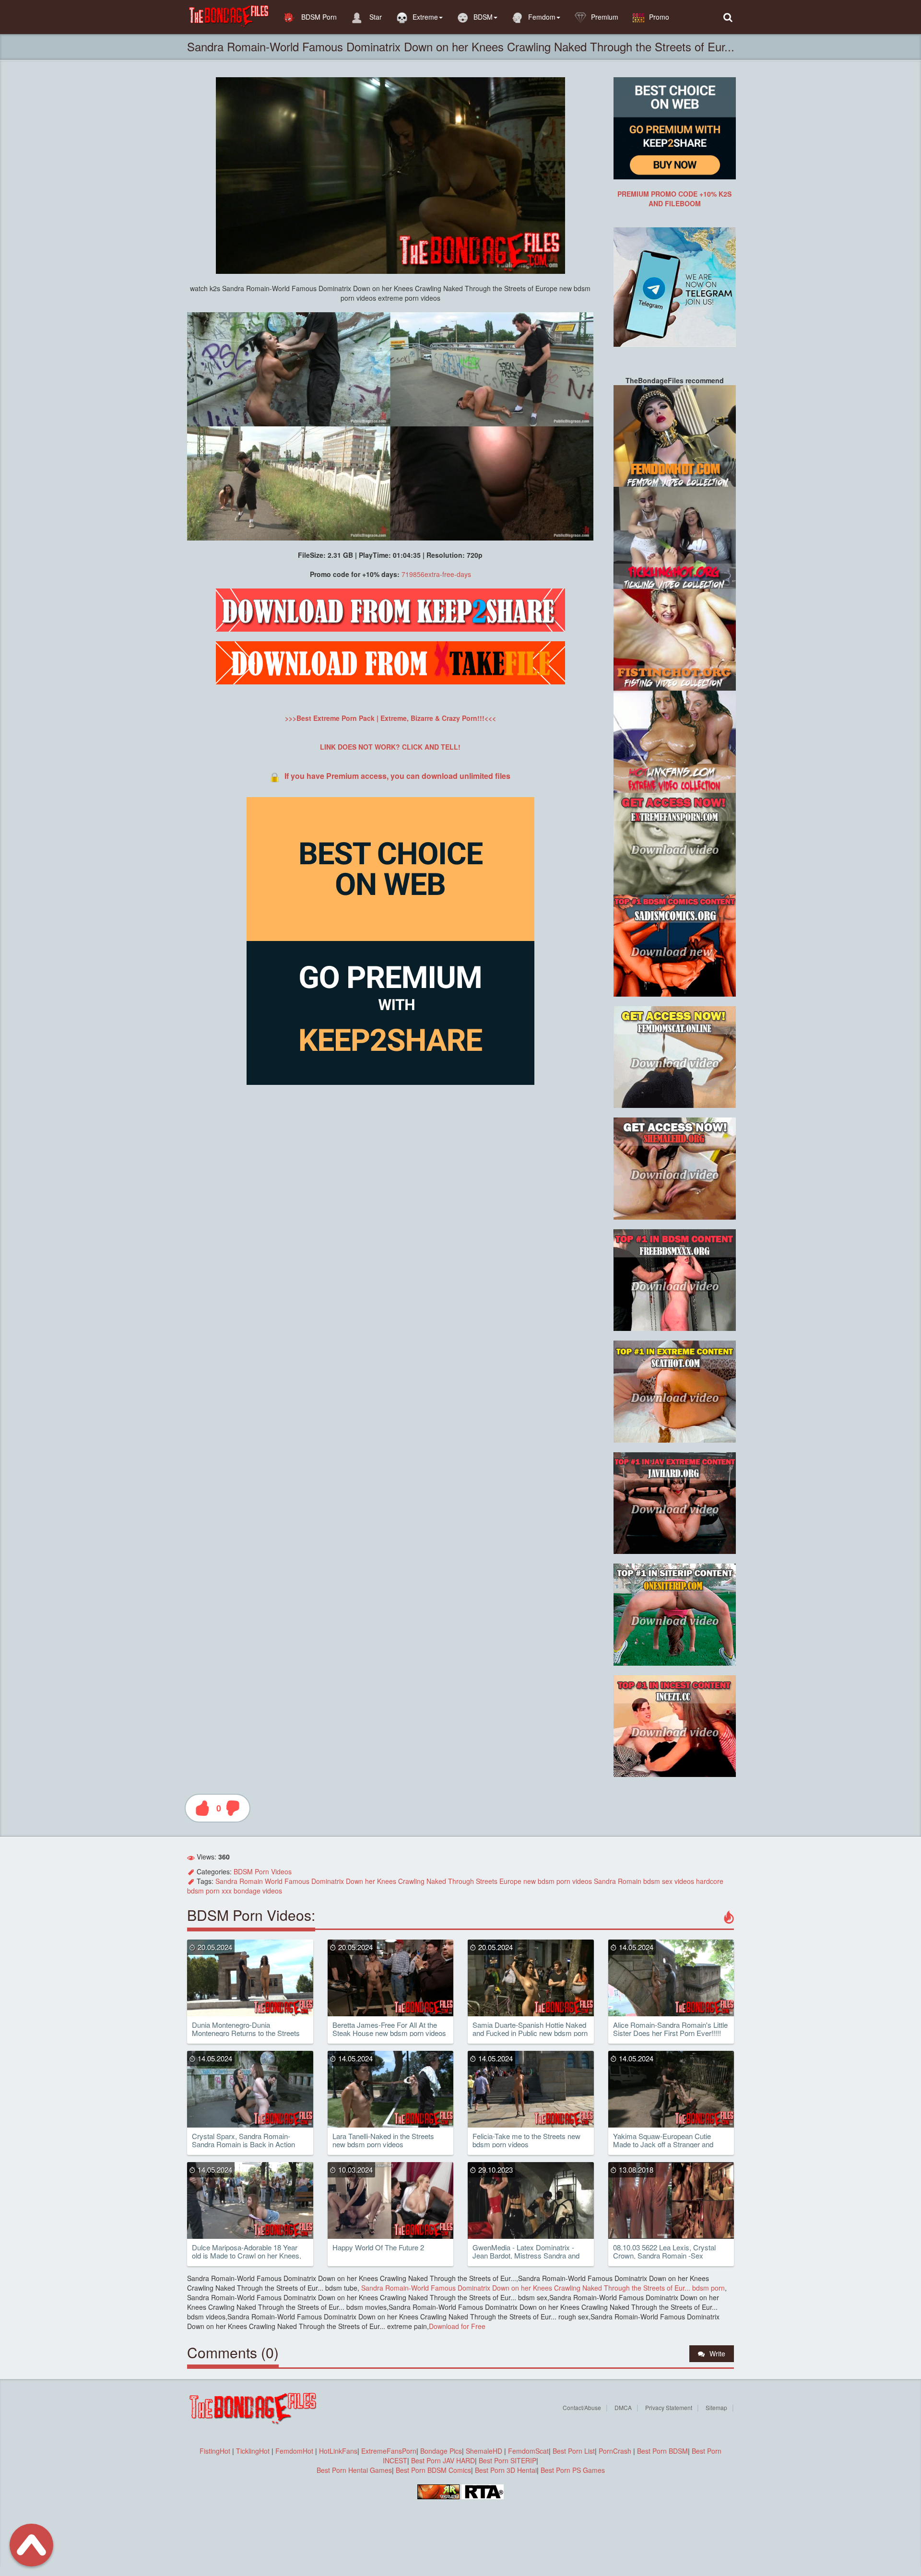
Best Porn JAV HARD (443, 2460)
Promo (659, 17)
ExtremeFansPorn (389, 2451)
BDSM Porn (318, 17)
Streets (487, 1881)
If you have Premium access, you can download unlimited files (397, 776)
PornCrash (616, 2451)
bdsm (546, 1881)
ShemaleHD (484, 2451)
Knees (387, 1881)
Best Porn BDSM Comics (433, 2470)
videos (582, 1881)
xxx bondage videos (252, 1891)
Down (354, 1881)
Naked (436, 1881)
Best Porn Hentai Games (354, 2470)
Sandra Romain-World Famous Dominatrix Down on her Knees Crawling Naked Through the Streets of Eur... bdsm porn (542, 2288)
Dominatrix (328, 1881)
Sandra (226, 1881)
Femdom (542, 17)
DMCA (623, 2407)
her (370, 1881)
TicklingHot (253, 2451)
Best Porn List (574, 2451)
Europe (510, 1881)
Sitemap (716, 2407)
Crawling (411, 1881)
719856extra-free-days (436, 574)
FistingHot (215, 2451)
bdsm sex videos (669, 1881)
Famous (297, 1881)
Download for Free (457, 2326)
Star (375, 17)
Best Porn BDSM (662, 2451)
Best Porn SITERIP (508, 2460)
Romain (251, 1881)
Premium (605, 17)
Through (461, 1881)
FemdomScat (528, 2451)
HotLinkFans (338, 2451)
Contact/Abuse (582, 2407)
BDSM (483, 17)
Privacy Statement (669, 2407)
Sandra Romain (618, 1881)
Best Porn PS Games (573, 2470)
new (530, 1881)
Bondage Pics (441, 2451)
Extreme (425, 17)
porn (563, 1881)
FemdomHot (294, 2451)
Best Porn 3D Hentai (506, 2470)
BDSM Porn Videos (263, 1871)
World (274, 1881)
